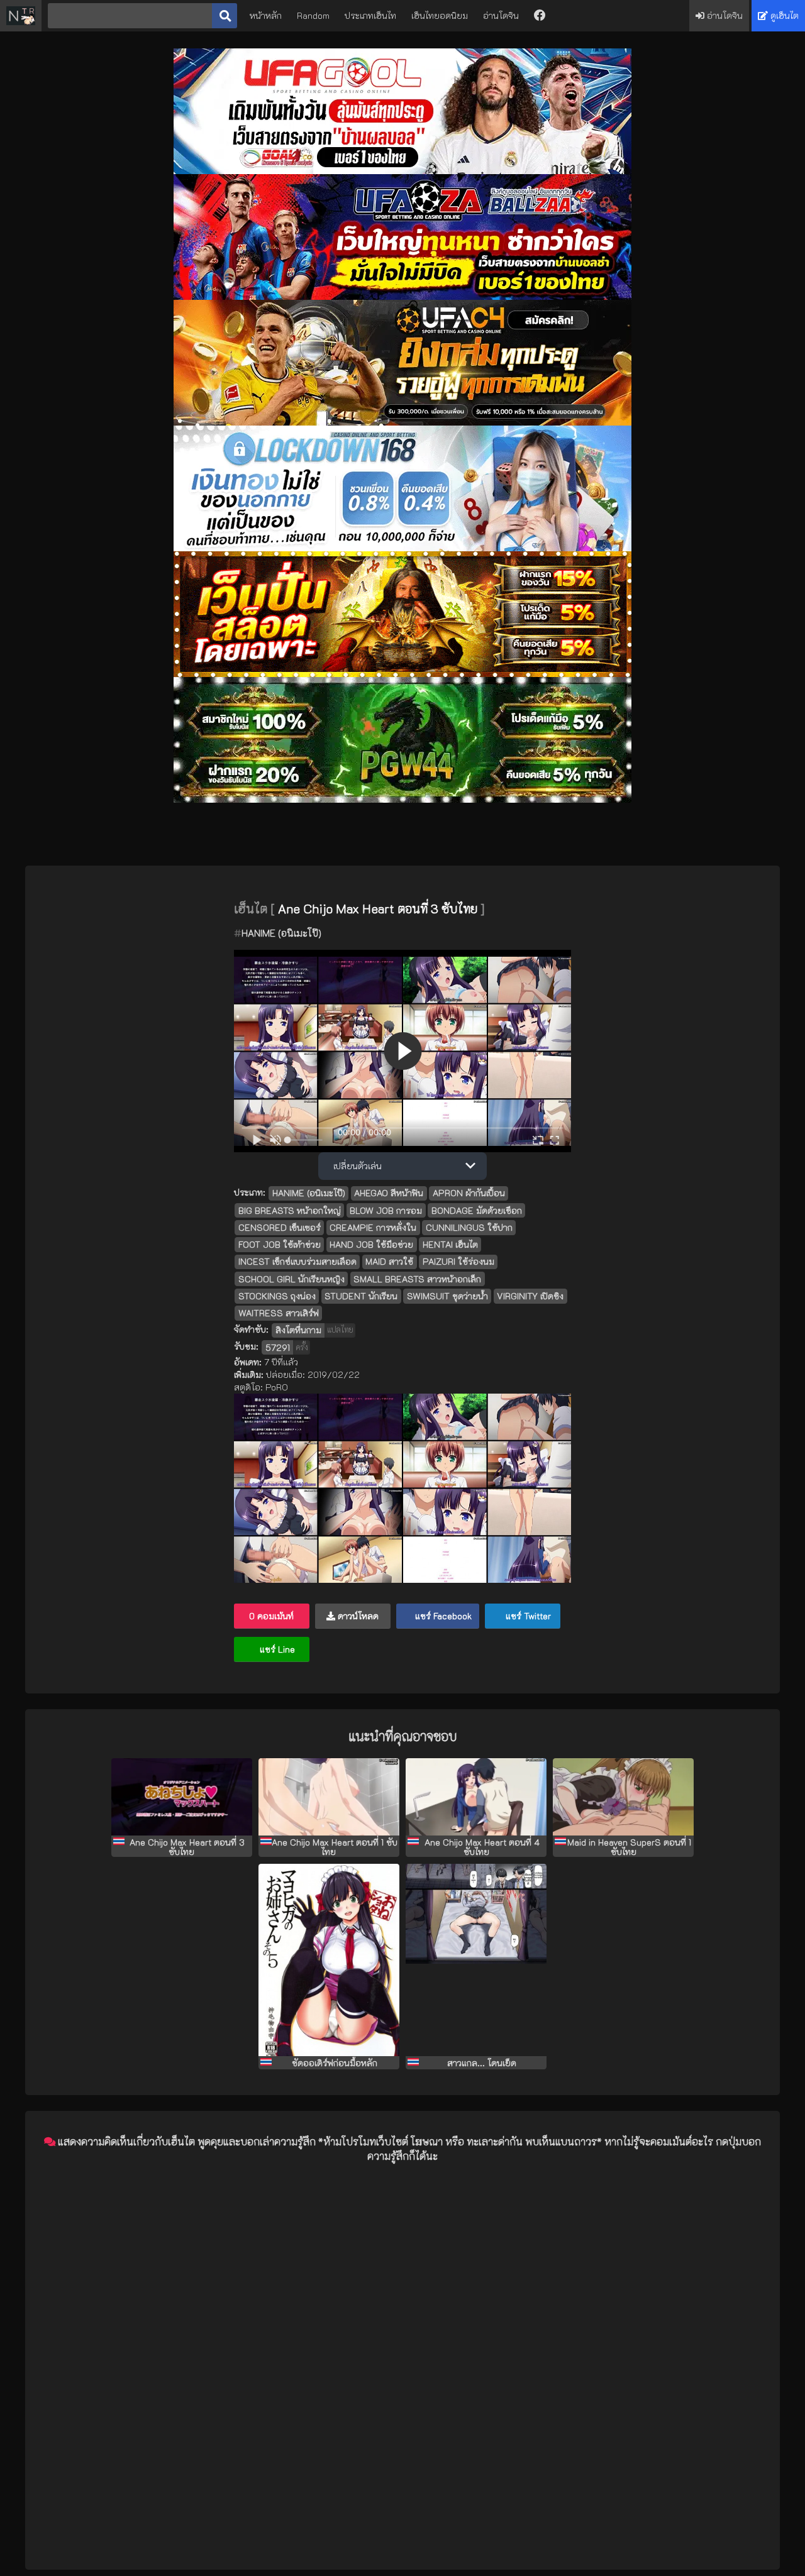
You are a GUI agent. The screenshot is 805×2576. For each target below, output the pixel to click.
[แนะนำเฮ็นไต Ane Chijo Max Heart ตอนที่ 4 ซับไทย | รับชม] (476, 1797)
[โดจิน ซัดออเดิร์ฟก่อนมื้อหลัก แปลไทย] (329, 1960)
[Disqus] (402, 2331)
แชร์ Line (276, 1649)
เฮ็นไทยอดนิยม (440, 15)
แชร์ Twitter (527, 1616)
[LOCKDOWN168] (402, 548)
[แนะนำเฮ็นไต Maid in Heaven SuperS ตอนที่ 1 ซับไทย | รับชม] (623, 1797)
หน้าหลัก (266, 15)
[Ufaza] (402, 296)
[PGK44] (402, 674)
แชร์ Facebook (442, 1616)
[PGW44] (402, 799)
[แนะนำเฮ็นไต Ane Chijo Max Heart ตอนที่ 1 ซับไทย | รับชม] (329, 1797)
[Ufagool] (402, 171)
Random (313, 15)
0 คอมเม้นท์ (271, 1616)
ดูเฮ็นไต (783, 15)
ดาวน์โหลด (357, 1616)
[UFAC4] (402, 422)
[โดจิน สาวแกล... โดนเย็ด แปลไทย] (476, 1960)
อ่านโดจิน (501, 15)
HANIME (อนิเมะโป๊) (281, 933)
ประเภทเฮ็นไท (370, 15)
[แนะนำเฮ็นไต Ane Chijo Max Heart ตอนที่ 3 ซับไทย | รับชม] (182, 1797)
